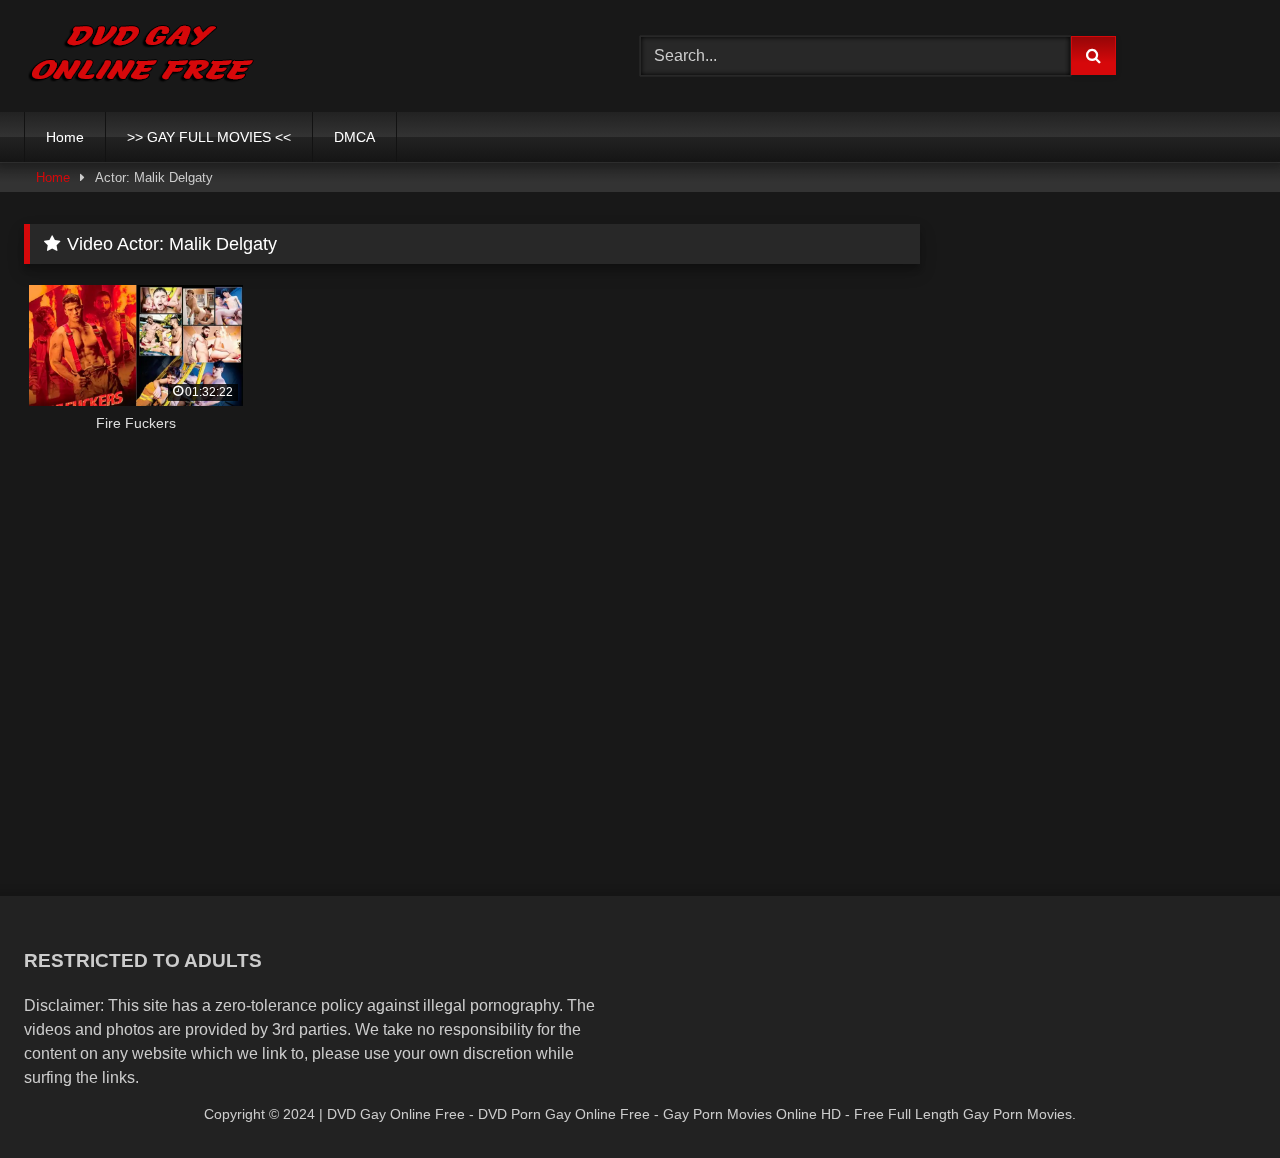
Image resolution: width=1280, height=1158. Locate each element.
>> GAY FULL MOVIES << (209, 137)
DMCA (354, 137)
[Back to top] (1218, 1098)
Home (65, 137)
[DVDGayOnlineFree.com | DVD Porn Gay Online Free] (141, 56)
